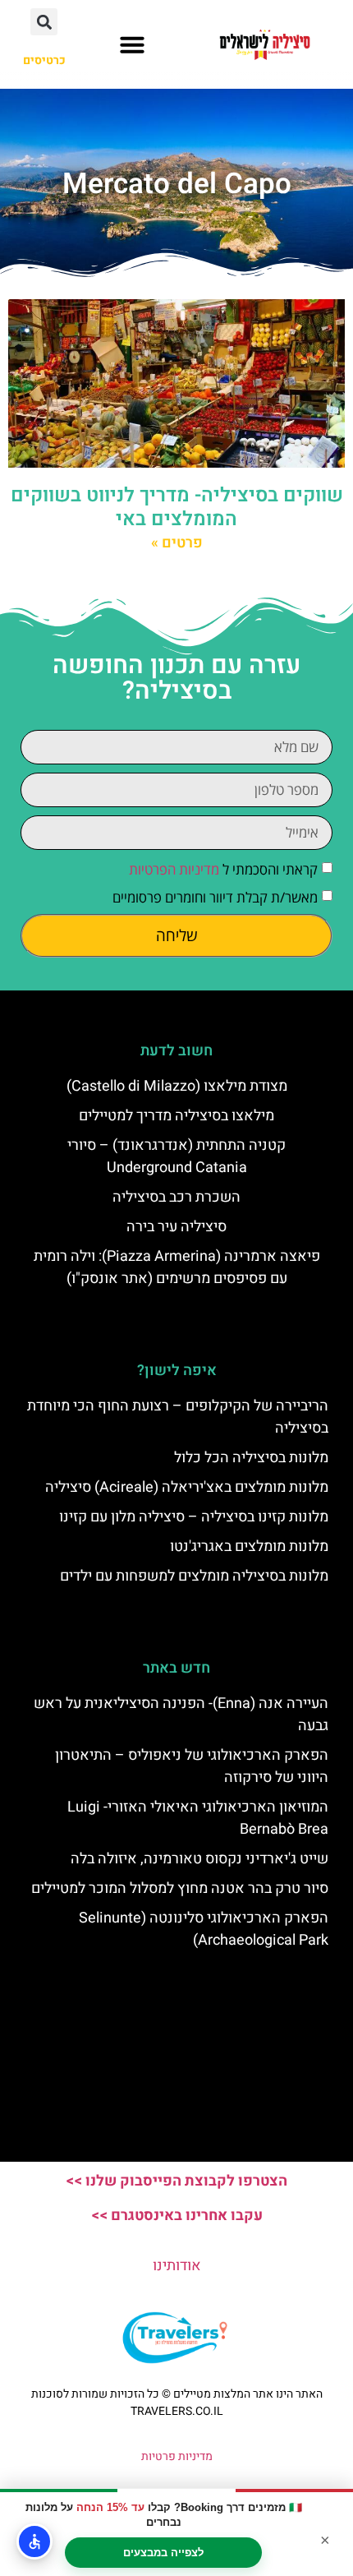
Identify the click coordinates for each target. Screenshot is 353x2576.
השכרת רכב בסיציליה (176, 1197)
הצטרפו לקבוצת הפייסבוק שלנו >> (176, 2181)
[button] (132, 44)
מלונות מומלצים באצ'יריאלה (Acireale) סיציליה (187, 1487)
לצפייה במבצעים (163, 2553)
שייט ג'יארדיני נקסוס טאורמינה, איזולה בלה (199, 1859)
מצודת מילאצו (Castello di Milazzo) (177, 1086)
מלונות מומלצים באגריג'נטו (249, 1547)
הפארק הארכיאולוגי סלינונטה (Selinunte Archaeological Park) (204, 1929)
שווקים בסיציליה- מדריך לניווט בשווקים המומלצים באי (177, 507)
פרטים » (177, 543)
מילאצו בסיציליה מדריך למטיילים (176, 1116)
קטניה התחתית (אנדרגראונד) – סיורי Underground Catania (176, 1156)
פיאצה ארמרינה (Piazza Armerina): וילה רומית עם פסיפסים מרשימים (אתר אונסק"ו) (177, 1267)
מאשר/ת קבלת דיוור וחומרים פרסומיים (215, 897)
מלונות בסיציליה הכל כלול (251, 1458)
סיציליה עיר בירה (176, 1227)
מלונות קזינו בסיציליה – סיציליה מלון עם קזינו (194, 1517)
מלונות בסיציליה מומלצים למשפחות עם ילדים (194, 1576)
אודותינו (177, 2266)
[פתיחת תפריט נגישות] (34, 2541)
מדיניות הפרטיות (174, 869)
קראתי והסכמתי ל (223, 869)
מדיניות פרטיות (177, 2456)
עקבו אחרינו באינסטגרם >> (177, 2216)
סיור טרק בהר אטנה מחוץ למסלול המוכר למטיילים (180, 1888)
